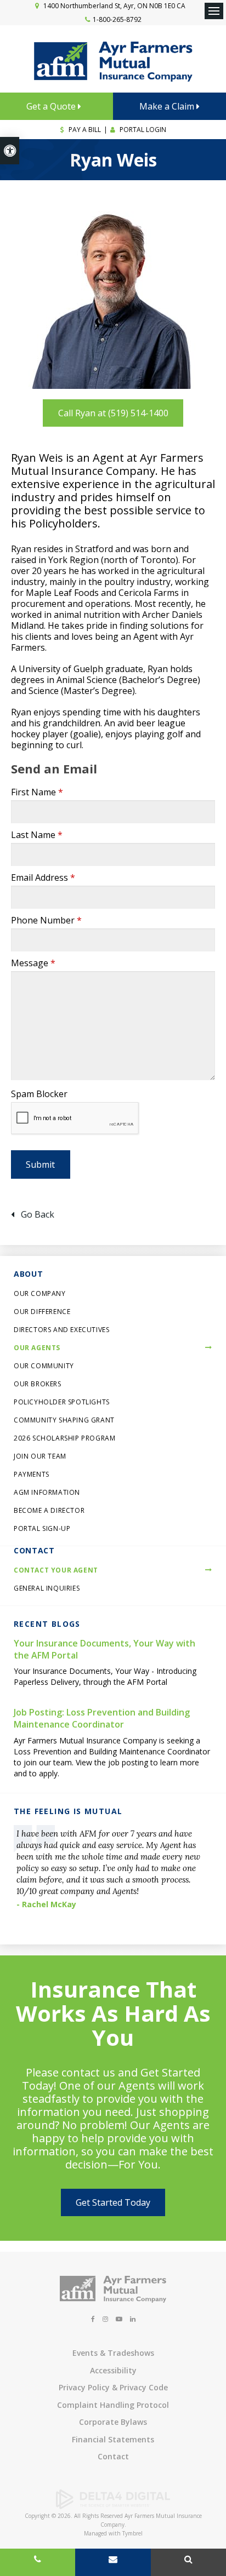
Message (33, 963)
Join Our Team (40, 1456)
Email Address (43, 877)
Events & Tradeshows (113, 2353)
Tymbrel (132, 2533)
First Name (37, 792)
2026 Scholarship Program (64, 1438)
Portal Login (142, 130)
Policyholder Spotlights (62, 1402)
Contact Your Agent (56, 1570)
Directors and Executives (61, 1330)
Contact (113, 2456)
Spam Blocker (39, 1094)
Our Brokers (38, 1384)
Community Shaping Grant (64, 1420)
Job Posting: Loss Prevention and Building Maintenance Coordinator (102, 1718)
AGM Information (47, 1492)
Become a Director (49, 1510)
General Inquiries (47, 1588)
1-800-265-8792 (117, 19)
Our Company (40, 1293)
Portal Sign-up (42, 1528)
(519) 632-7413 (38, 2562)
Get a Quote (52, 106)
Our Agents (37, 1348)
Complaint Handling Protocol (113, 2405)
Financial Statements (113, 2439)
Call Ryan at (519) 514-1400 (113, 413)
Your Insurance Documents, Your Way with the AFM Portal (104, 1649)
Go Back (38, 1214)
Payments (32, 1474)
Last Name (37, 835)
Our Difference (42, 1312)
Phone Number (46, 920)
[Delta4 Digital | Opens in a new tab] (113, 2506)
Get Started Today (113, 2202)
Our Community (44, 1366)
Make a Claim (168, 106)
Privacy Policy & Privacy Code (113, 2387)
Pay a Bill (84, 130)
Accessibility (113, 2370)
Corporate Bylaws (113, 2422)
